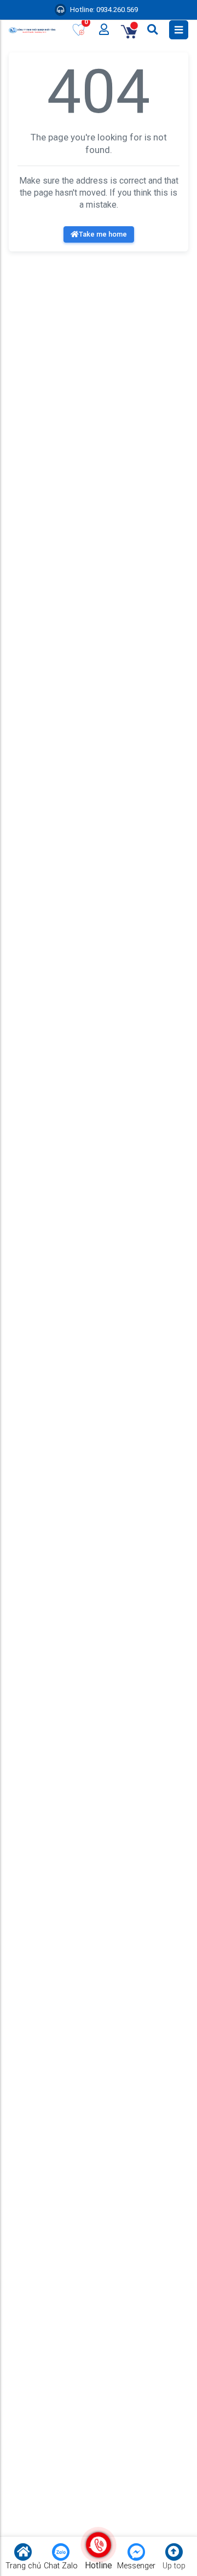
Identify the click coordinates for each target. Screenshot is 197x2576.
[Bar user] (104, 30)
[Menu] (179, 30)
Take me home (103, 234)
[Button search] (154, 30)
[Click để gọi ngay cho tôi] (99, 2545)
